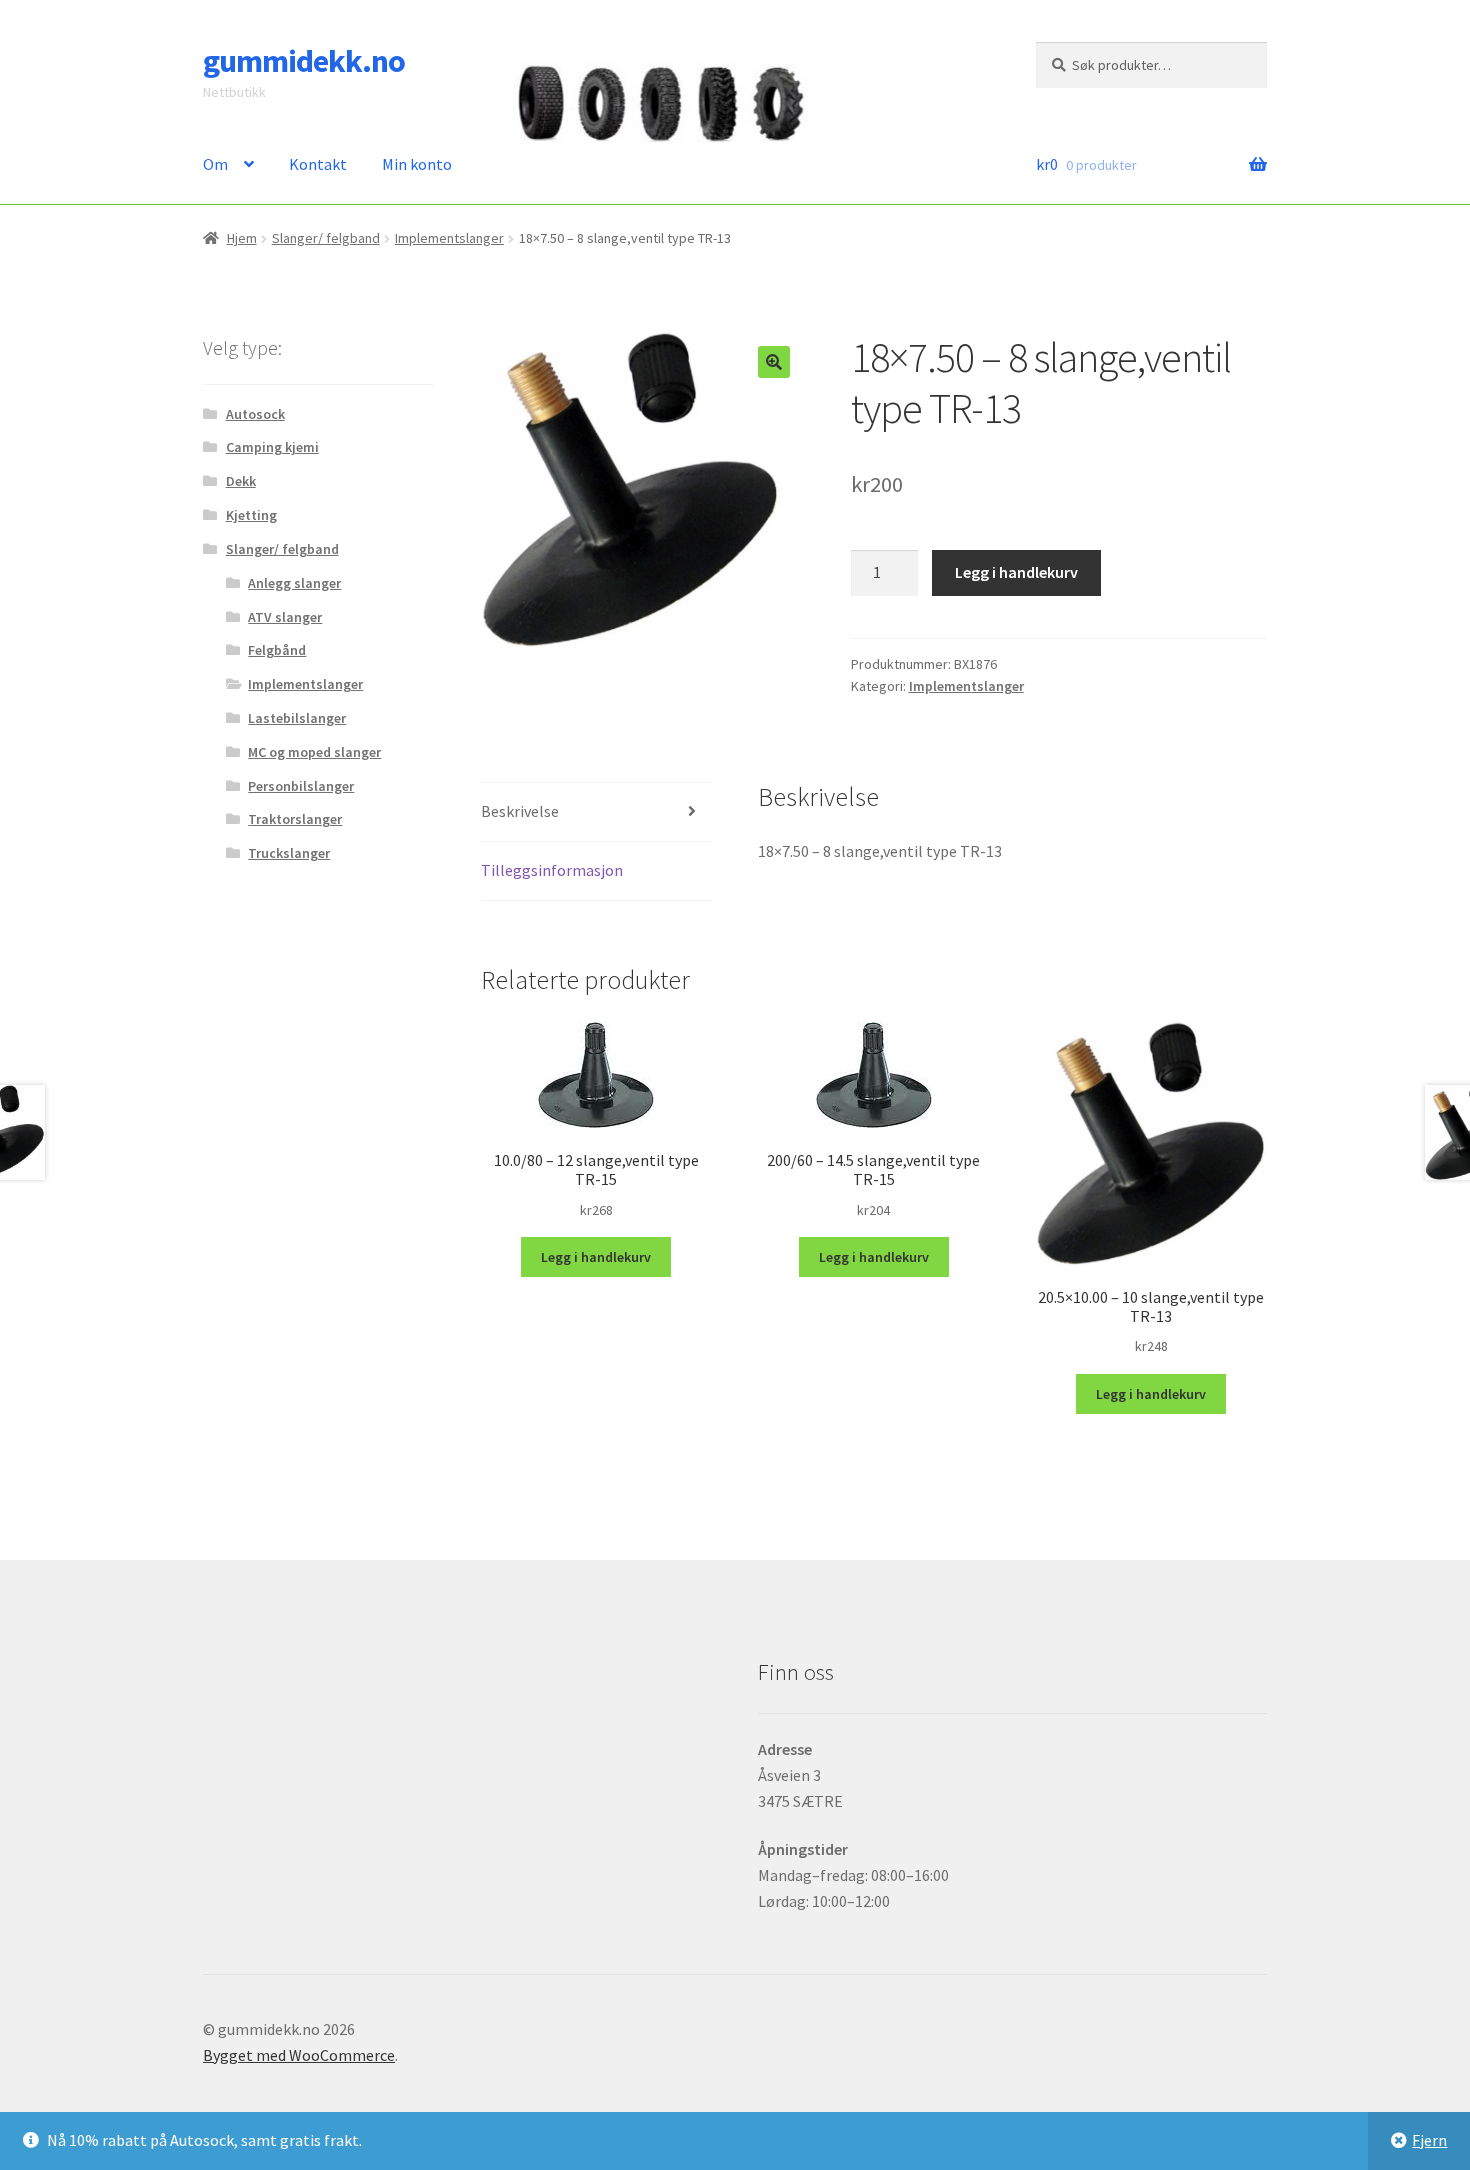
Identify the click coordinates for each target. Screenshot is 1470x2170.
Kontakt (318, 164)
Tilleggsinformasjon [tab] (552, 870)
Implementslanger (449, 238)
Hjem (242, 238)
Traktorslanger (295, 819)
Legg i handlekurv (1016, 572)
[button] (774, 362)
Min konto (417, 164)
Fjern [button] (1429, 2140)
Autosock (255, 414)
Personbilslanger (301, 786)
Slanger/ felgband (326, 238)
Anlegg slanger (294, 583)
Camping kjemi (272, 447)
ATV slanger (285, 617)
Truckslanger (289, 853)
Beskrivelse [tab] (520, 811)
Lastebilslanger (297, 718)
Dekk (241, 481)
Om (215, 164)
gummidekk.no (304, 61)
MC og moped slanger (314, 752)
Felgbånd (277, 650)
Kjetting (251, 515)
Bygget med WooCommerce (299, 2055)
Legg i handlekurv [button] (596, 1257)
